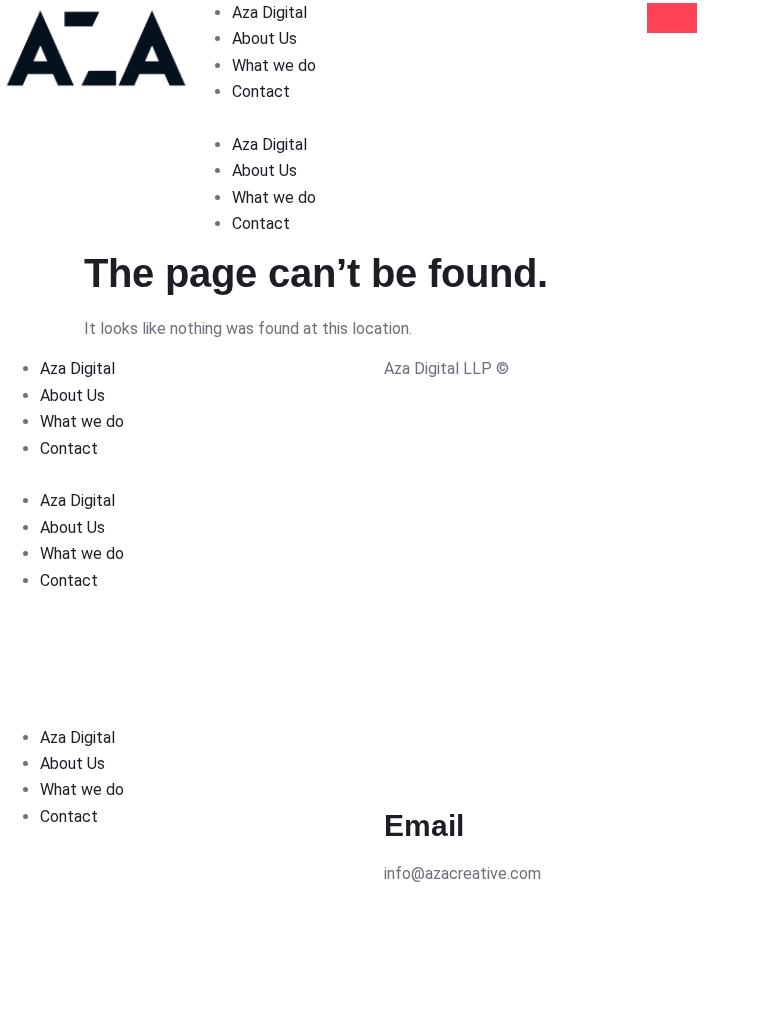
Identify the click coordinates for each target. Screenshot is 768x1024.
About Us (264, 38)
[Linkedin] (409, 927)
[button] (288, 119)
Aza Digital (269, 12)
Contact (261, 91)
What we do (274, 65)
